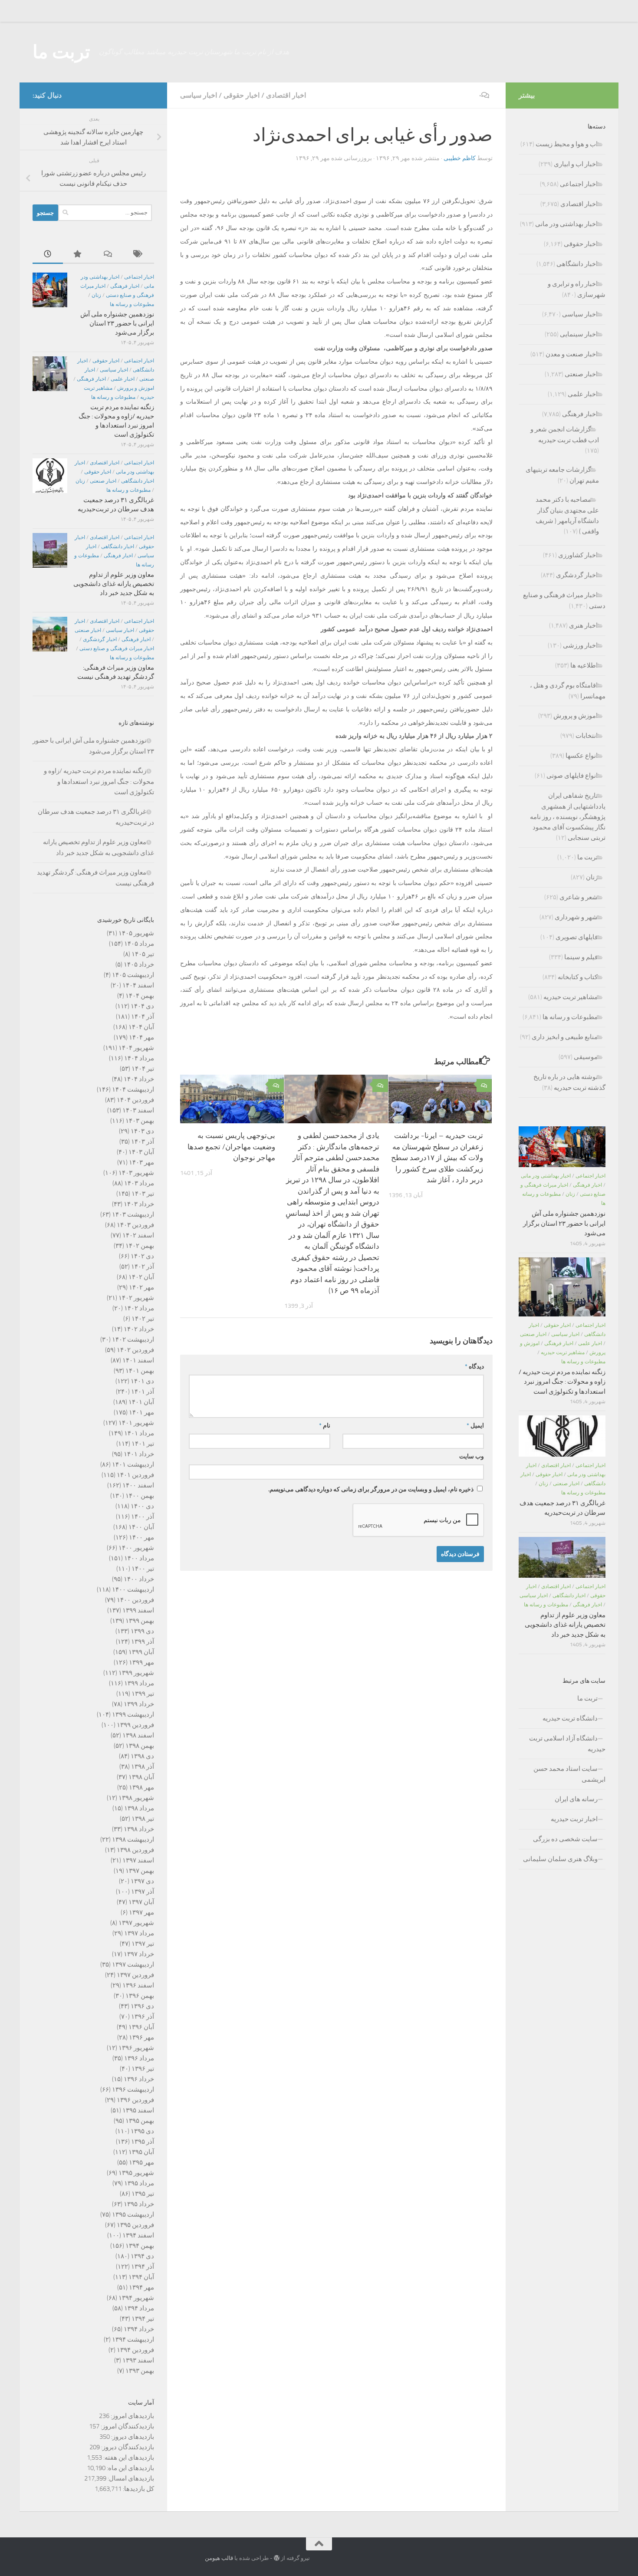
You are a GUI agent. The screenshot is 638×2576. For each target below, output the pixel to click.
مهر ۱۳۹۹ (141, 1662)
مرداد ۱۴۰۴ (139, 1058)
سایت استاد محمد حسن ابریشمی (569, 1774)
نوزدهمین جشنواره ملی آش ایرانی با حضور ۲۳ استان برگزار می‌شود (117, 323)
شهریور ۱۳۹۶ (136, 2048)
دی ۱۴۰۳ (142, 1131)
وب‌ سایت (472, 1456)
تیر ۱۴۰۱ (143, 1444)
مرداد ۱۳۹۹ (139, 1683)
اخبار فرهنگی (125, 286)
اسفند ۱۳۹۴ (138, 2235)
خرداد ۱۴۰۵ (139, 964)
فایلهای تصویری (577, 937)
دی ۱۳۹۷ (142, 1881)
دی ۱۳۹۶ (142, 2006)
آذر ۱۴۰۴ (143, 1017)
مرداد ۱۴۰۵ (139, 944)
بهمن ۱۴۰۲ (140, 1246)
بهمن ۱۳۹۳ (140, 2371)
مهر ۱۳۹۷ (141, 1912)
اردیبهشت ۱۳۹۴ (133, 2339)
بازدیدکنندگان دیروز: (127, 2447)
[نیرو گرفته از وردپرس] (277, 2558)
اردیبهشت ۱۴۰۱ (133, 1464)
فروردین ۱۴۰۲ (135, 1350)
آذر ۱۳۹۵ (143, 2142)
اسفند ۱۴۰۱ (138, 1360)
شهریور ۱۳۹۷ (136, 1923)
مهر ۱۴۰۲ (141, 1287)
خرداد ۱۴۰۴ (139, 1079)
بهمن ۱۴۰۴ (140, 996)
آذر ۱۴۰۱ (143, 1392)
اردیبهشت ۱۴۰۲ (133, 1339)
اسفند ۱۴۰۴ (138, 985)
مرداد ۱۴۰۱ (139, 1433)
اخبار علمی (123, 379)
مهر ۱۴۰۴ (141, 1037)
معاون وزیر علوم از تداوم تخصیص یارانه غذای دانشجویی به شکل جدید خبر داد (114, 584)
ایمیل (475, 1426)
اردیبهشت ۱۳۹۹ (133, 1714)
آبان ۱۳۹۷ (141, 1902)
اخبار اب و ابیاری (576, 164)
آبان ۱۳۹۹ (141, 1652)
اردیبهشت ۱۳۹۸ (133, 1839)
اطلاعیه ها (584, 665)
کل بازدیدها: (138, 2489)
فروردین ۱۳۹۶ (135, 2100)
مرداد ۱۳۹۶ (139, 2058)
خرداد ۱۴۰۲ (139, 1329)
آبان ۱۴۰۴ (141, 1027)
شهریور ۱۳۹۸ (136, 1798)
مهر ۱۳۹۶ (141, 2037)
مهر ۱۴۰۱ (141, 1412)
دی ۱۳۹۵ (142, 2131)
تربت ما (61, 52)
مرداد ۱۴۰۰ (139, 1558)
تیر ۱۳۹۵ (143, 2194)
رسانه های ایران (576, 1799)
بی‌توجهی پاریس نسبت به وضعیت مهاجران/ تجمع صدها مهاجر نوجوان (231, 1147)
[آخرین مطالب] (48, 255)
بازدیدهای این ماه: (130, 2468)
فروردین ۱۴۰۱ (135, 1475)
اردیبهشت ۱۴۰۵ (133, 975)
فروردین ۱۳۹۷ (135, 1975)
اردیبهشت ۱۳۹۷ (133, 1964)
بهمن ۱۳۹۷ (140, 1871)
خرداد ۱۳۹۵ (139, 2204)
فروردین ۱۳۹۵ (135, 2225)
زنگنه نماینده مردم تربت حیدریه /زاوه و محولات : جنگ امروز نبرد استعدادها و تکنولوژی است (99, 781)
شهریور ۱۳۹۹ (136, 1673)
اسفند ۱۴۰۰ (138, 1485)
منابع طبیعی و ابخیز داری (565, 1037)
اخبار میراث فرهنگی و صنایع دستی (117, 648)
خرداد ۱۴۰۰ (139, 1579)
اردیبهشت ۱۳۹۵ (133, 2214)
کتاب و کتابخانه (578, 977)
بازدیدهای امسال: (130, 2478)
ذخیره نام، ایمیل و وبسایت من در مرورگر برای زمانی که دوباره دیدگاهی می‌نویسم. (371, 1489)
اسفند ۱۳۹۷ (138, 1860)
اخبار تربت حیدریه (574, 1819)
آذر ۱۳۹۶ (143, 2017)
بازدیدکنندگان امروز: (127, 2426)
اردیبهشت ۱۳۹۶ (133, 2089)
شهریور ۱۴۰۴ (136, 1048)
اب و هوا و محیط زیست (567, 144)
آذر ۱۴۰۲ (143, 1267)
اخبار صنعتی (103, 481)
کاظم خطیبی (460, 158)
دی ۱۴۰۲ (142, 1256)
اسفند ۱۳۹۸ (138, 1735)
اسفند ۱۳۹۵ (138, 2110)
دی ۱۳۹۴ (142, 2256)
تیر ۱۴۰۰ (143, 1569)
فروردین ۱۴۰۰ (135, 1600)
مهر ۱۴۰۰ (141, 1537)
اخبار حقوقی (242, 95)
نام (325, 1426)
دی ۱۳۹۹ (142, 1631)
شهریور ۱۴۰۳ (136, 1173)
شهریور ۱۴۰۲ (136, 1298)
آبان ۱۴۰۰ (141, 1527)
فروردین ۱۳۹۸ (135, 1850)
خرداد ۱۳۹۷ (139, 1954)
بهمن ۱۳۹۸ (140, 1746)
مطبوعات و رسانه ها (132, 304)
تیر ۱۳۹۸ (143, 1819)
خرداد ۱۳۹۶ (139, 2079)
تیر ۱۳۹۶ (143, 2069)
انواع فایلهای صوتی (572, 776)
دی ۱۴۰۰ (142, 1506)
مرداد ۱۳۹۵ (139, 2183)
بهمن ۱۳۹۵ (140, 2121)
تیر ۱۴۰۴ (143, 1069)
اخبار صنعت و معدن (572, 354)
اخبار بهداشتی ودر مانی (566, 224)
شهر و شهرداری (576, 917)
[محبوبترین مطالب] (78, 255)
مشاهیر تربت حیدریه (571, 997)
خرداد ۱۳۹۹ (139, 1704)
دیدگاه (474, 1367)
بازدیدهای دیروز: (132, 2437)
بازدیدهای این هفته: (128, 2458)
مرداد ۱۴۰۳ (139, 1183)
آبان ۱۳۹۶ (141, 2027)
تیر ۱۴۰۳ (143, 1194)
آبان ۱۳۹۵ (141, 2152)
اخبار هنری (583, 625)
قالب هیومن (219, 2558)
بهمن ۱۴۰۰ (140, 1496)
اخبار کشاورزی (578, 555)
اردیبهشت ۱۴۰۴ (133, 1089)
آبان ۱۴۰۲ (141, 1277)
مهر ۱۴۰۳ (141, 1162)
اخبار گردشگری (100, 639)
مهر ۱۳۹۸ (141, 1787)
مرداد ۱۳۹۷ (139, 1933)
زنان (96, 295)
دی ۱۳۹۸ (142, 1756)
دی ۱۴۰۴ (142, 1006)
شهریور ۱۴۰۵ (136, 933)
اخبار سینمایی (579, 334)
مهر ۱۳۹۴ (141, 2287)
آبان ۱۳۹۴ (141, 2277)
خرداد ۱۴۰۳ (139, 1204)
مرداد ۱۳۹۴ (139, 2308)
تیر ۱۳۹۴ (143, 2319)
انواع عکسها (582, 756)
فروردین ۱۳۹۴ (135, 2350)
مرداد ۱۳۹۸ (139, 1808)
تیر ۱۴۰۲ (143, 1319)
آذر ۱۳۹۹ (143, 1642)
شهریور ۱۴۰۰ (136, 1548)
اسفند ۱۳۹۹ (138, 1610)
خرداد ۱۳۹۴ (139, 2329)
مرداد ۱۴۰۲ (139, 1308)
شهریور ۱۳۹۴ (136, 2298)
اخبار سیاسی (199, 95)
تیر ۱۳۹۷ (143, 1944)
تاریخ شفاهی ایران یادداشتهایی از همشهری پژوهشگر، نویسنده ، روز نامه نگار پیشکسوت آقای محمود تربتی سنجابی (568, 817)
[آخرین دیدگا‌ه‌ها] (109, 255)
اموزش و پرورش (136, 388)
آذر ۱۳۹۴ (143, 2267)
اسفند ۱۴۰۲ (138, 1235)
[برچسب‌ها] (139, 255)
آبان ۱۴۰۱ (141, 1402)
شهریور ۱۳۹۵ (136, 2173)
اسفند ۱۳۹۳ (138, 2360)
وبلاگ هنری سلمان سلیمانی (560, 1859)
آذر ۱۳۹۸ (143, 1767)
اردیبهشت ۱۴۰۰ (133, 1589)
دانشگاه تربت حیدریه (570, 1718)
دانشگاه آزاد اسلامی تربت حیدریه (567, 1744)
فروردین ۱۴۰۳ (135, 1225)
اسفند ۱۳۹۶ (138, 1985)
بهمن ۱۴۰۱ (140, 1371)
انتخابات (587, 736)
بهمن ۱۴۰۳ (140, 1121)
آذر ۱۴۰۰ (143, 1517)
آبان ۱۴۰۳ (141, 1152)
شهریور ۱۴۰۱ (136, 1423)
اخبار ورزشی (580, 645)
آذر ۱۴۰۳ (143, 1142)
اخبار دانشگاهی (138, 481)
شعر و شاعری (579, 897)
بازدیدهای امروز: (132, 2416)
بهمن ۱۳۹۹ (140, 1621)
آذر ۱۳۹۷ (143, 1892)
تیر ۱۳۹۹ (143, 1694)
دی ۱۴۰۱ (142, 1381)
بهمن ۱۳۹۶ (140, 1996)
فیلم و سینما (581, 957)
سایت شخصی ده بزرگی (565, 1839)
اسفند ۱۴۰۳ (138, 1110)
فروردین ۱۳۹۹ (135, 1725)
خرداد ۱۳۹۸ (139, 1829)
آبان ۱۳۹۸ (141, 1777)
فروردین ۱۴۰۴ (135, 1100)
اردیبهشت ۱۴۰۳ (133, 1214)
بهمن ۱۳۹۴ (140, 2246)
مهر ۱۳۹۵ (141, 2162)
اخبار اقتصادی (286, 95)
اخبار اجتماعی (139, 277)
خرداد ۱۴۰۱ (139, 1454)
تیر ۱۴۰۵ (143, 954)
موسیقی (586, 1057)
